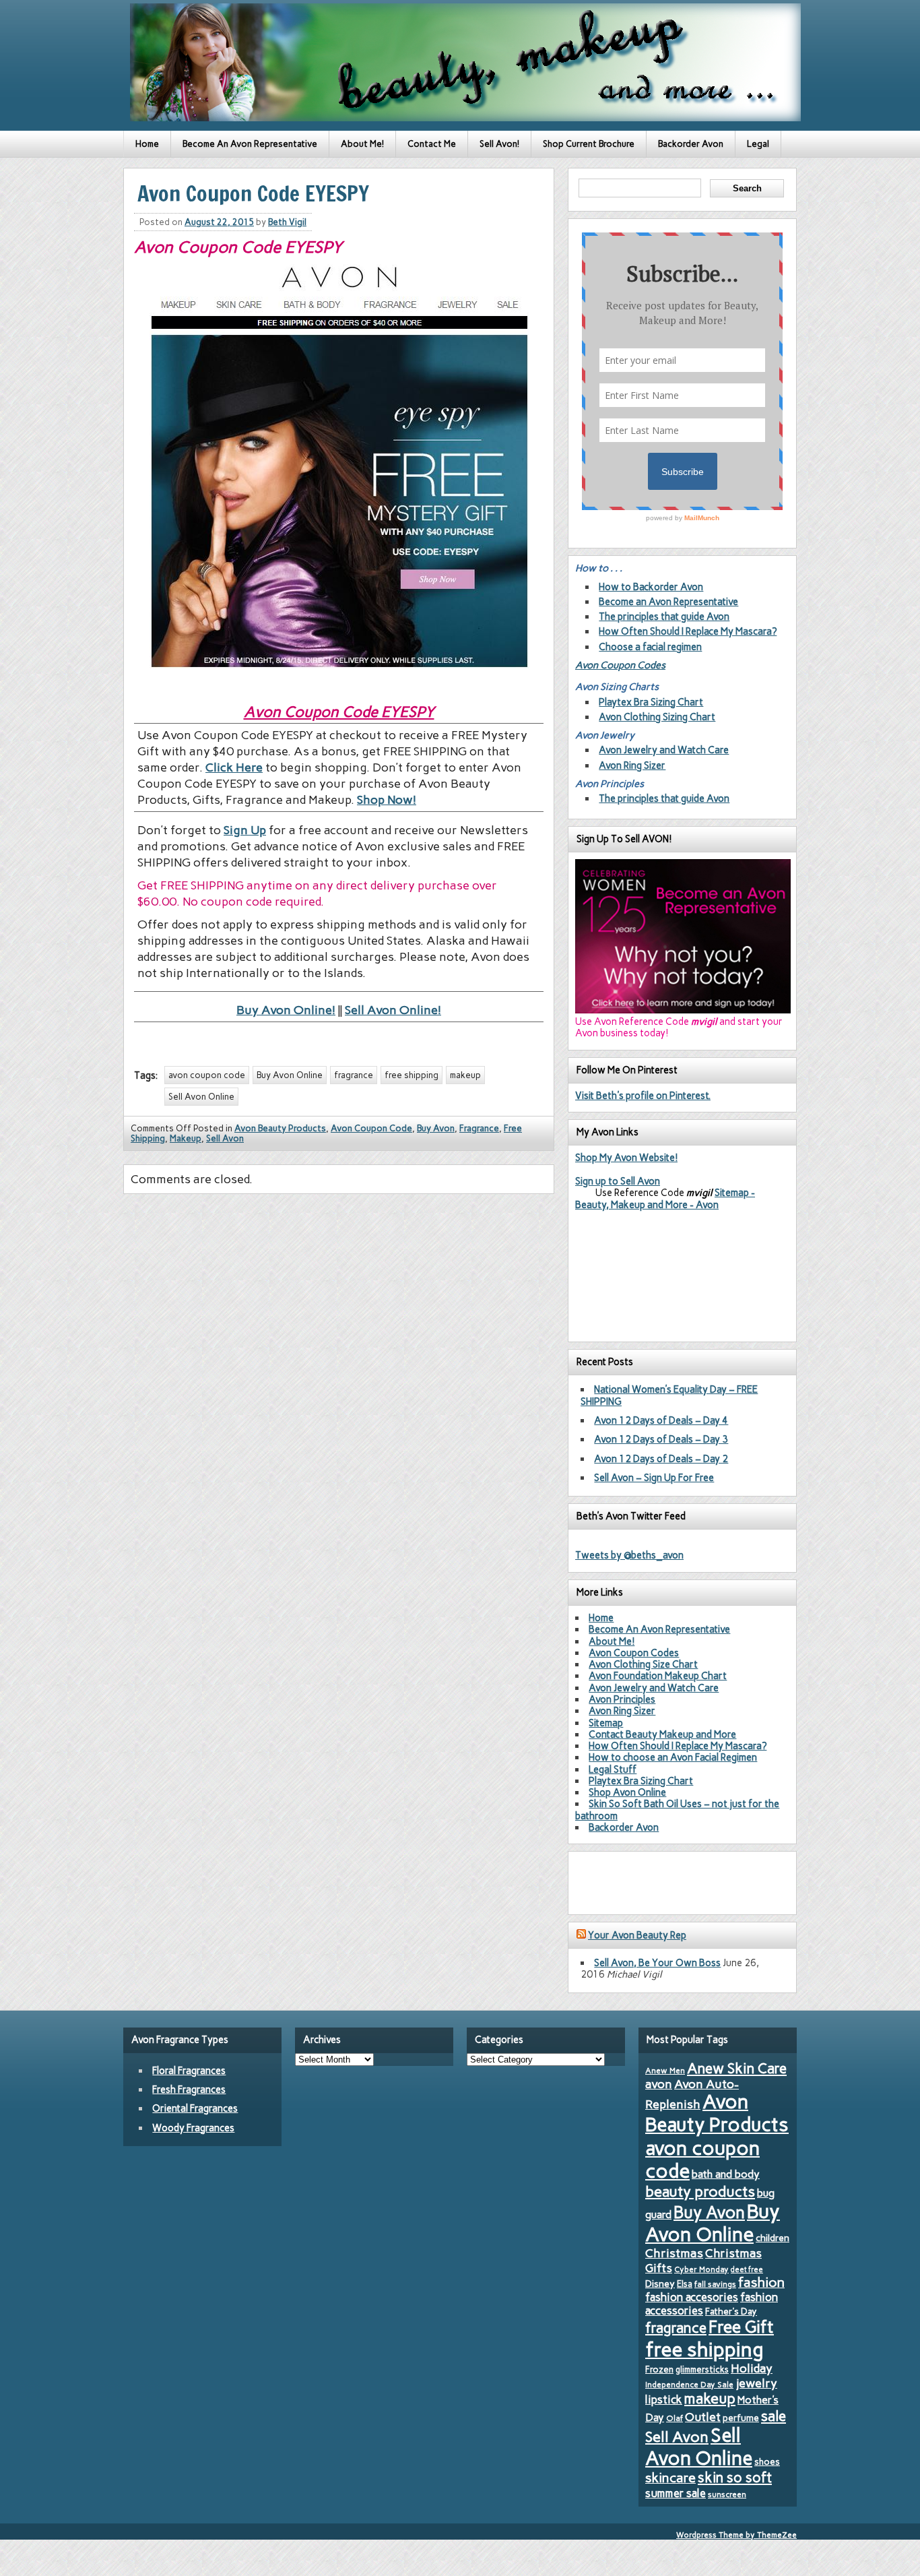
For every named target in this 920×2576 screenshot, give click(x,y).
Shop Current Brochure (589, 144)
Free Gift (741, 2327)
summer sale (676, 2493)
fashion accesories (692, 2297)
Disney (660, 2284)
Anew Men (665, 2071)
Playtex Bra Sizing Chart (651, 702)
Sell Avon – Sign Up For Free (654, 1478)
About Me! (362, 144)
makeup (465, 1075)
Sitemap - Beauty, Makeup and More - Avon (665, 1198)
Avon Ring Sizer (632, 765)
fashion (761, 2282)
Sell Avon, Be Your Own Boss (657, 1963)
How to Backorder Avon (651, 587)
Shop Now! (387, 800)
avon (659, 2084)
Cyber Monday (701, 2269)
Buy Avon (436, 1128)
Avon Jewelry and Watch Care (664, 750)
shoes (767, 2461)
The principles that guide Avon (664, 617)
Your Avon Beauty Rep (637, 1935)
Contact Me (432, 144)
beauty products (700, 2191)
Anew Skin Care (737, 2068)
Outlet (703, 2417)
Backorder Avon (691, 144)
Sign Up (245, 830)
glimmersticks (702, 2369)
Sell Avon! (499, 144)
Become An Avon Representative (250, 144)
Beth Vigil (287, 222)
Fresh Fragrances (189, 2090)
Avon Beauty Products (280, 1128)
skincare (670, 2478)
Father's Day (731, 2311)
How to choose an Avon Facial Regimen (673, 1757)
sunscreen (727, 2494)
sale (774, 2416)
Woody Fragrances (193, 2128)
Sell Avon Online (201, 1097)
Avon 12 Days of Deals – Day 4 (661, 1420)
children (773, 2238)
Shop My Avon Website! (626, 1158)
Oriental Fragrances (195, 2108)
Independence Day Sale (689, 2385)
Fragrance (479, 1128)
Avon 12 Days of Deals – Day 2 (661, 1459)
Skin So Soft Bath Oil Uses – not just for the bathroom (677, 1810)
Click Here (234, 767)
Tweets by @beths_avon (629, 1555)
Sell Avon (225, 1138)
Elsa (685, 2284)
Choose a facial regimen (650, 647)
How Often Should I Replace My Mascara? (688, 631)
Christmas (674, 2253)
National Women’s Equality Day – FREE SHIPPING (669, 1395)
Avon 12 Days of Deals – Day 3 (661, 1439)
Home (147, 144)
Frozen (659, 2369)
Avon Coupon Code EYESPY (339, 712)
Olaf (675, 2418)
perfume (741, 2418)
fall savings (715, 2284)
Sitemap (606, 1723)
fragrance (354, 1075)
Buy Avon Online (290, 1075)
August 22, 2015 (219, 222)
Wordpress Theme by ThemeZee (736, 2535)
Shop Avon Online (627, 1792)
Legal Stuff (613, 1769)
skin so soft (735, 2478)
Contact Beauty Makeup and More (662, 1734)
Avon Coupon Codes (620, 665)
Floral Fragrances (189, 2071)
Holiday (752, 2368)
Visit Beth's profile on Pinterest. (643, 1096)
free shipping (412, 1075)
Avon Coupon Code (371, 1128)
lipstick (664, 2399)
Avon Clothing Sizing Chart (657, 717)
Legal (758, 144)
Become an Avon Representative (668, 602)
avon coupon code (207, 1075)
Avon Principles (622, 1699)
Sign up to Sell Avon (618, 1181)
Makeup (186, 1138)
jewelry (756, 2383)
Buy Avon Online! (286, 1010)
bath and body (726, 2174)
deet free (747, 2270)
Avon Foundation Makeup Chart (658, 1676)
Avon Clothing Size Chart (643, 1664)
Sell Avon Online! (393, 1010)
